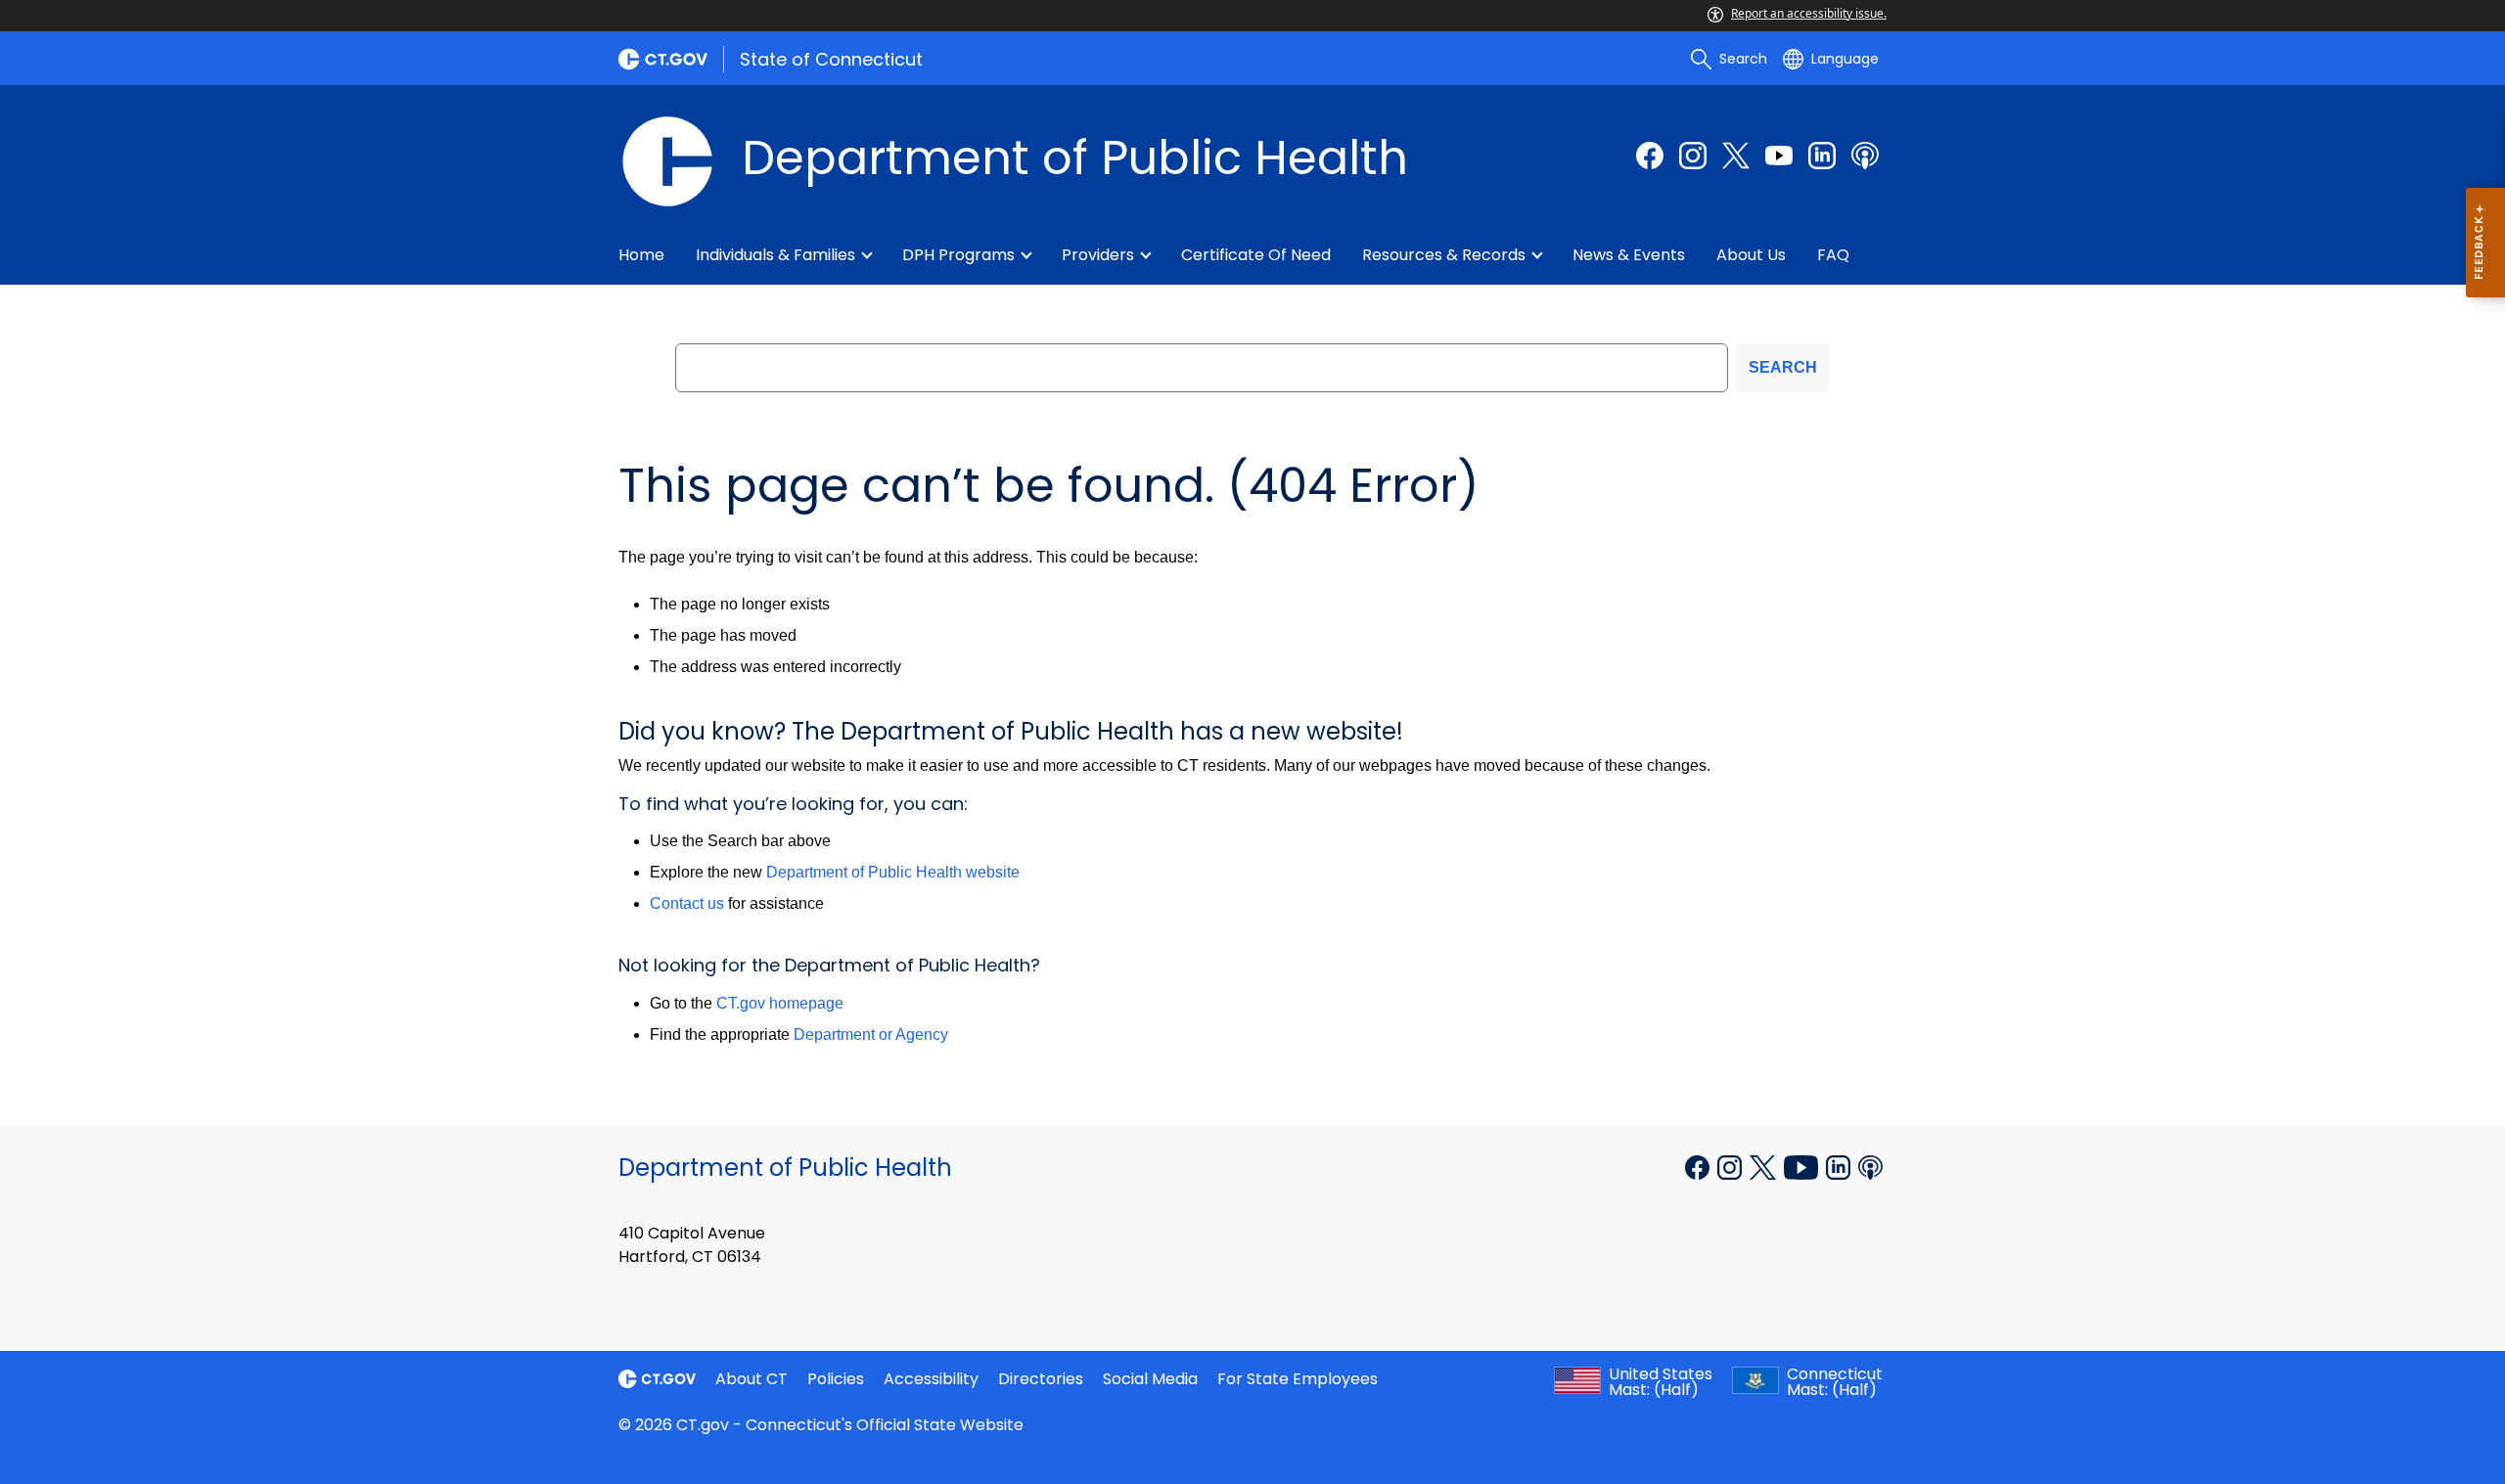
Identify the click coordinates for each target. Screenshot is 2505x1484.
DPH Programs (958, 255)
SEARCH (1783, 367)
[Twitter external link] (1736, 156)
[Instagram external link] (1693, 156)
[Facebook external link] (1650, 156)
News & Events (1629, 255)
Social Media (1150, 1379)
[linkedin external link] (1822, 156)
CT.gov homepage (780, 1003)
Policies (836, 1379)
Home (641, 255)
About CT (751, 1379)
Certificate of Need (1256, 255)
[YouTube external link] (1803, 1166)
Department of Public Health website (893, 872)
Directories (1041, 1379)
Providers (1098, 255)
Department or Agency (871, 1034)
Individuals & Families (775, 255)
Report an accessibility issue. (1809, 13)
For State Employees (1298, 1379)
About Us (1751, 255)
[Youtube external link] (1779, 156)
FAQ (1833, 255)
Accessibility (931, 1379)
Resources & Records (1444, 255)
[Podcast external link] (1865, 156)
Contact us (687, 903)
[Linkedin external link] (1840, 1166)
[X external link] (1765, 1166)
